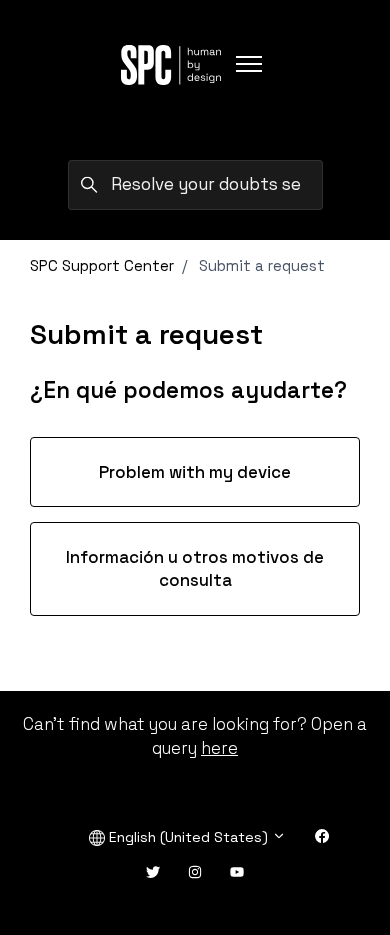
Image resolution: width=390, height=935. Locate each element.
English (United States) (188, 837)
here (219, 748)
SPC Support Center (102, 265)
